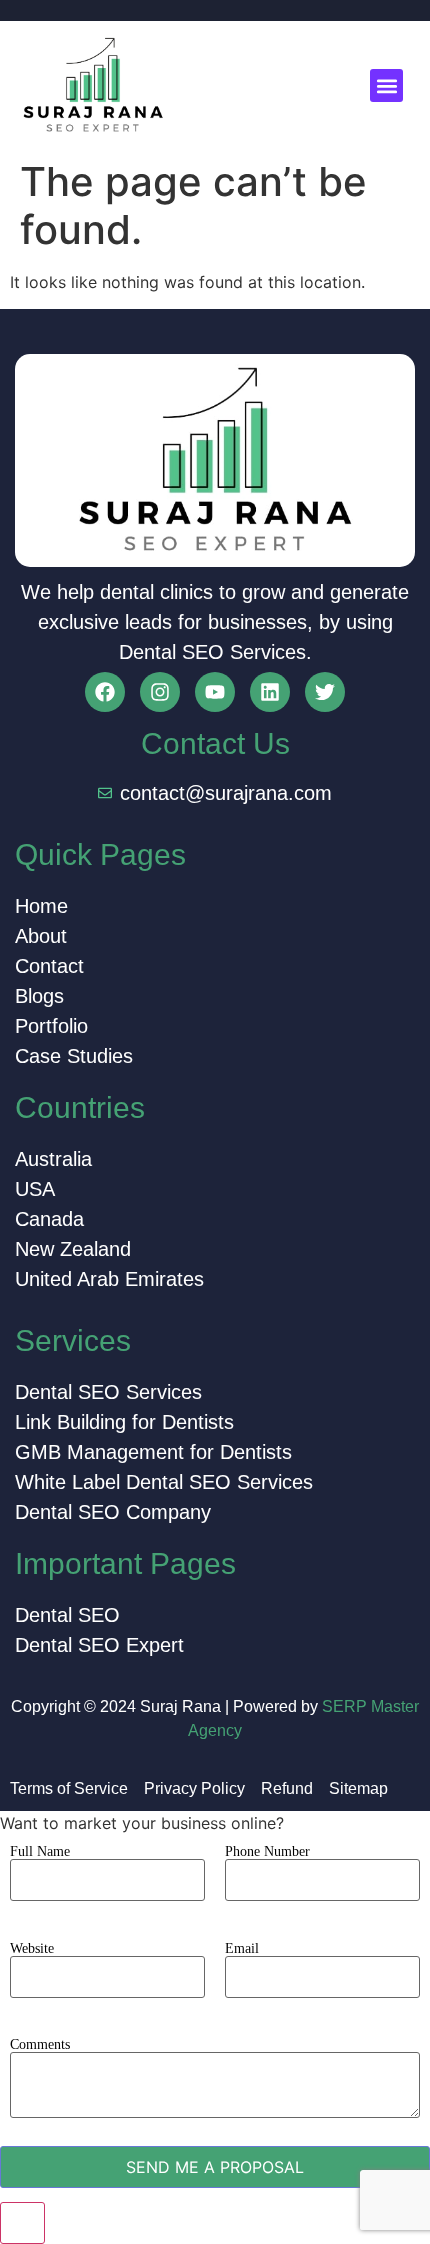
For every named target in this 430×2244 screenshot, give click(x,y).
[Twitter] (325, 692)
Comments (40, 2045)
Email (242, 1949)
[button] (386, 85)
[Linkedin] (270, 692)
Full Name (40, 1852)
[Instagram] (160, 692)
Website (32, 1949)
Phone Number (267, 1852)
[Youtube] (215, 692)
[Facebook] (105, 692)
